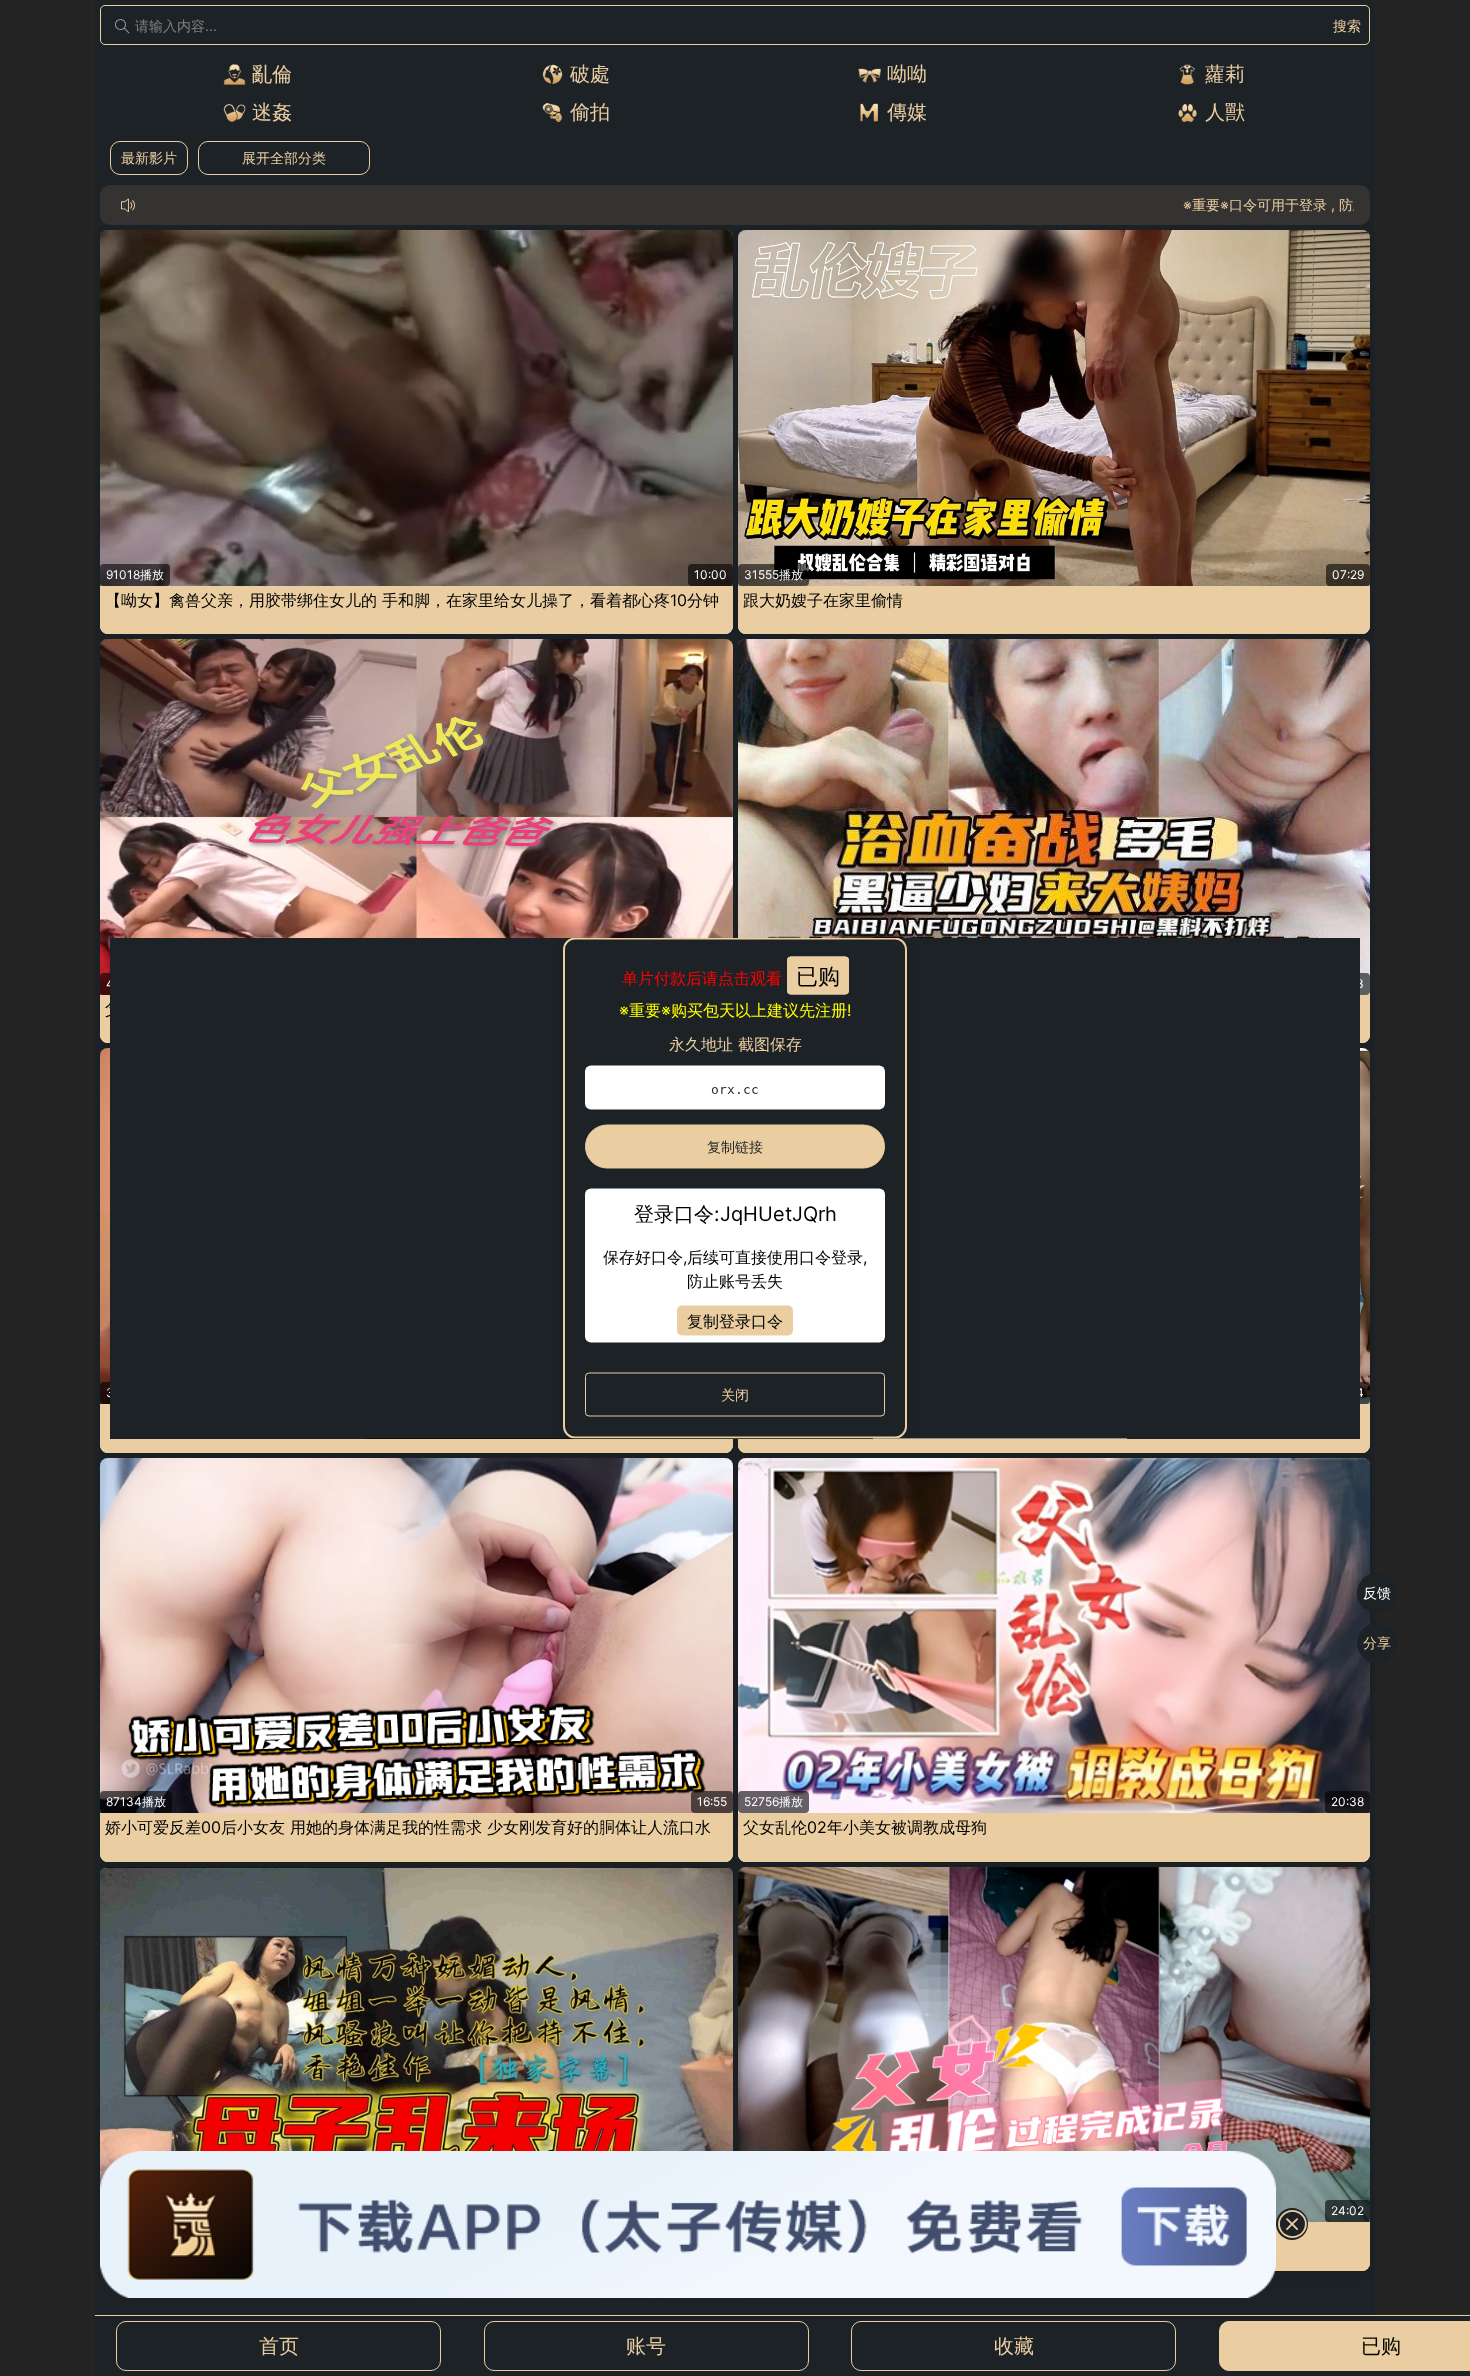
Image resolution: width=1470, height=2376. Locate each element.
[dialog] (735, 1188)
